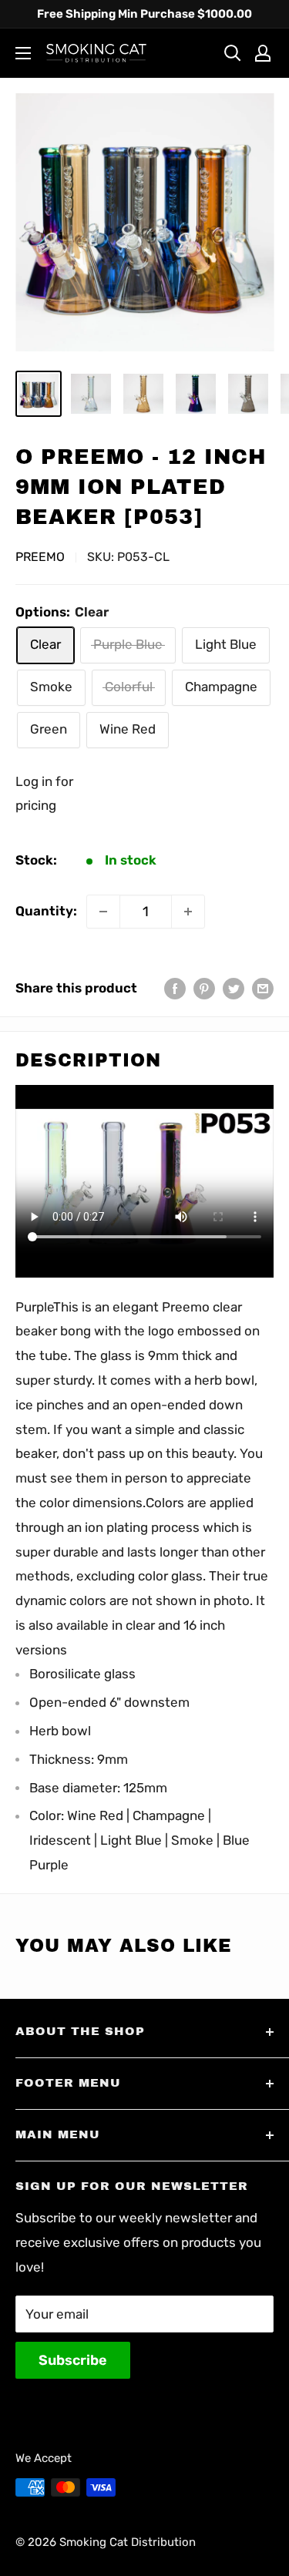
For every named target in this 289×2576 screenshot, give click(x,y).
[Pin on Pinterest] (204, 989)
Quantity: (46, 911)
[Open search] (233, 53)
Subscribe (73, 2360)
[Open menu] (23, 53)
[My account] (263, 53)
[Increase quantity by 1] (188, 912)
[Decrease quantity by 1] (103, 912)
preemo (40, 557)
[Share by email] (263, 989)
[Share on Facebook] (175, 989)
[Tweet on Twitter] (234, 989)
